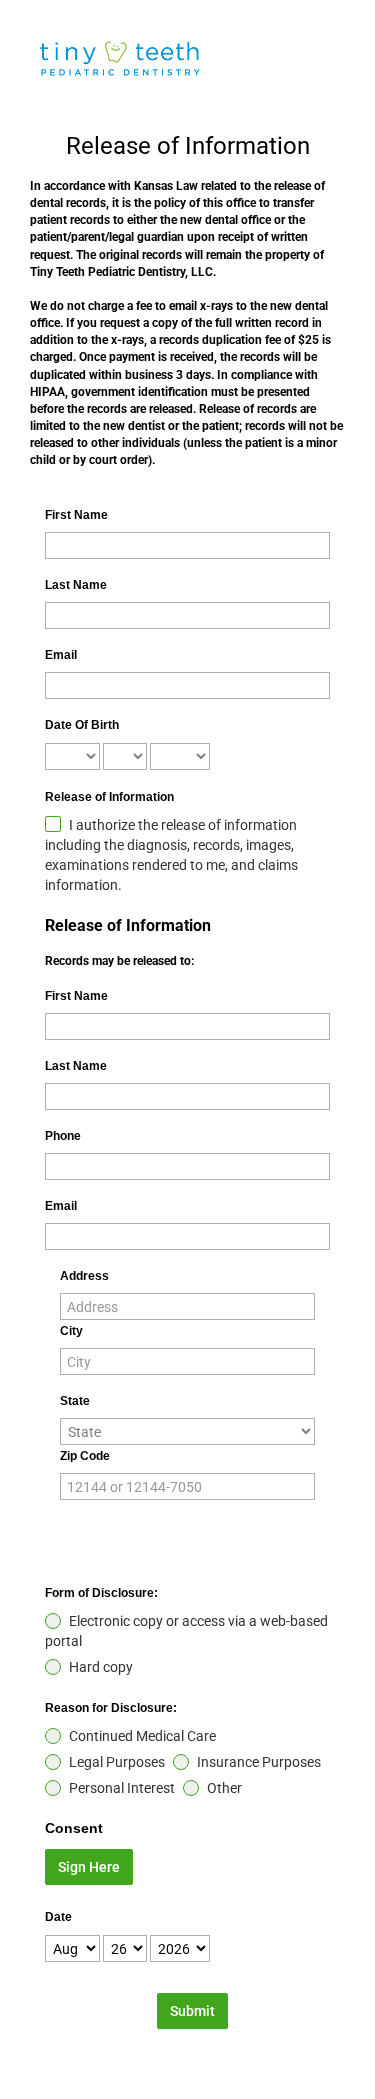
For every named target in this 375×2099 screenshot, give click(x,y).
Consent (74, 1828)
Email (61, 655)
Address (84, 1276)
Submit (192, 2011)
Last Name (76, 585)
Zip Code (85, 1456)
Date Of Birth (82, 725)
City (71, 1331)
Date (58, 1917)
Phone (63, 1136)
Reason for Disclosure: (111, 1708)
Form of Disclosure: (101, 1593)
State (75, 1401)
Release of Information (109, 797)
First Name (76, 515)
